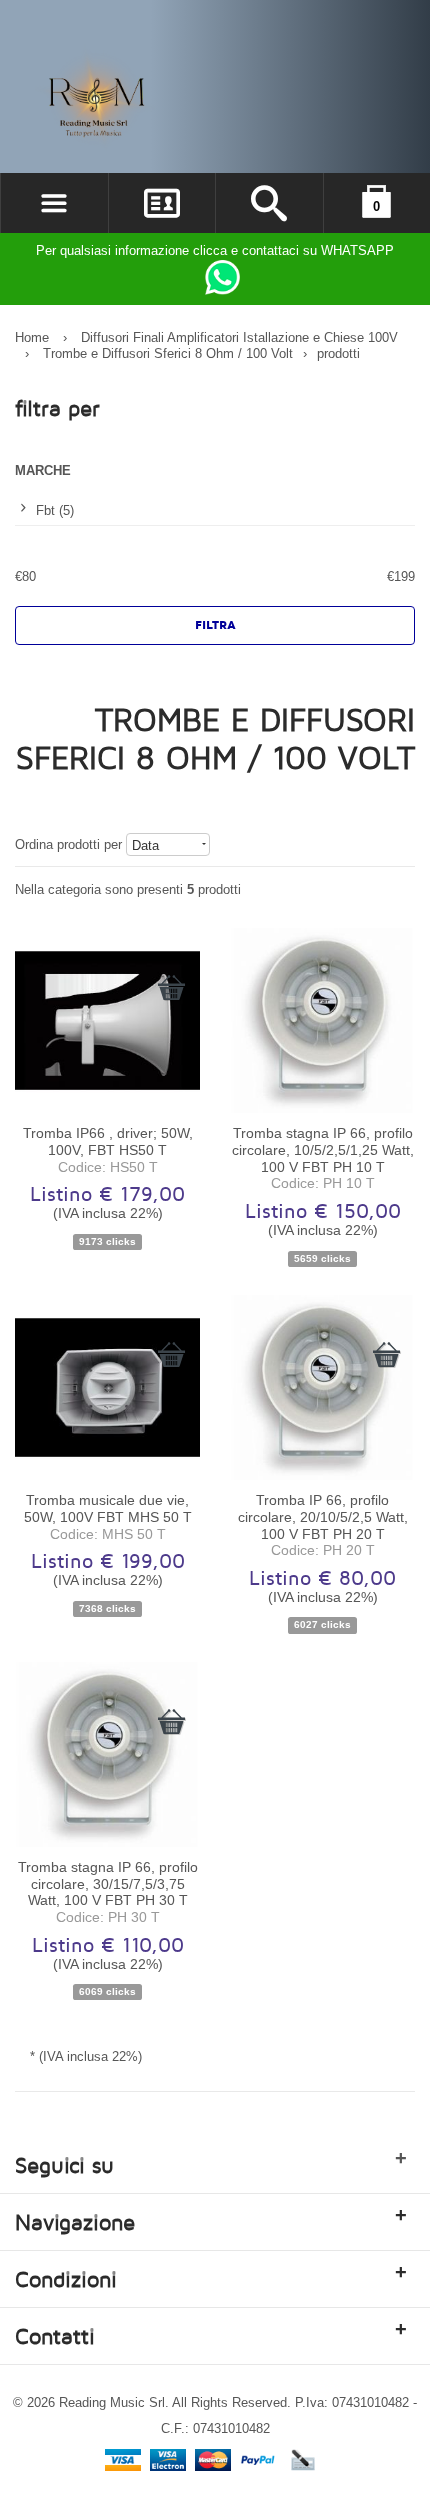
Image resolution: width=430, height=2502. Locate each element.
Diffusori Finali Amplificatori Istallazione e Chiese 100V (239, 337)
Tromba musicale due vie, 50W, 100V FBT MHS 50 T (108, 1508)
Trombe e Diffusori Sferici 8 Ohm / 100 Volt (168, 353)
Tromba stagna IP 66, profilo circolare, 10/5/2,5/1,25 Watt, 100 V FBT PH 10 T (323, 1149)
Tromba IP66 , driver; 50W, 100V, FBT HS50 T (108, 1141)
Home (32, 337)
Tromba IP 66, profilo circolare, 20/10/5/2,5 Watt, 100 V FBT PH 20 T (323, 1516)
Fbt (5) (55, 510)
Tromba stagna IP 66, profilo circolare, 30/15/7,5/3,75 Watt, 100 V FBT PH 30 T (108, 1883)
